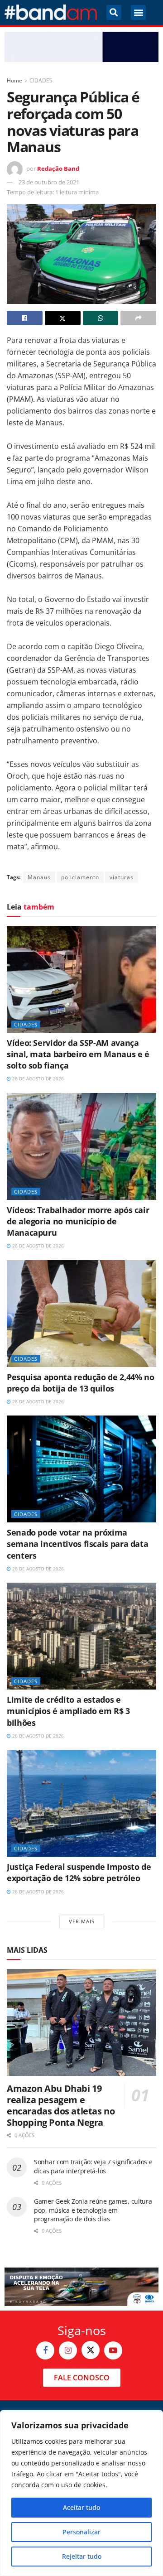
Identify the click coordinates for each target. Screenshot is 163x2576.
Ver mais (82, 1921)
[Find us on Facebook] (45, 2350)
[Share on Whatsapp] (101, 318)
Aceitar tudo (81, 2507)
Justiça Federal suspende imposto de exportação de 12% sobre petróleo (79, 1872)
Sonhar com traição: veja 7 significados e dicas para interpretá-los (93, 2166)
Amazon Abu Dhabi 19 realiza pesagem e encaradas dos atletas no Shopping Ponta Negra (61, 2105)
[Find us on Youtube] (113, 2350)
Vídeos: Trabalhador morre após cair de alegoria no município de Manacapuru (78, 1221)
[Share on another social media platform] (138, 318)
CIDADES (41, 80)
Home (14, 80)
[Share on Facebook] (25, 318)
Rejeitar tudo (82, 2556)
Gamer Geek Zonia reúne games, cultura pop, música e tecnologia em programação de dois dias (93, 2210)
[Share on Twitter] (63, 318)
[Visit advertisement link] (81, 47)
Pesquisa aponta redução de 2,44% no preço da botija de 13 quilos (80, 1383)
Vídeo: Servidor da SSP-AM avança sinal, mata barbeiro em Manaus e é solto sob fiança (78, 1054)
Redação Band (58, 169)
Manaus (39, 877)
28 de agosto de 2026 (37, 1079)
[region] (81, 2493)
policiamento (80, 877)
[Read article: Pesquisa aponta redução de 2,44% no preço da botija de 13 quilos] (81, 1314)
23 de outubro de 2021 (49, 182)
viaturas (122, 877)
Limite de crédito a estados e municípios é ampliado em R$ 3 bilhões (68, 1711)
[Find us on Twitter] (91, 2350)
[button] (114, 12)
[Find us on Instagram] (68, 2350)
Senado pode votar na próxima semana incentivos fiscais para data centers (77, 1544)
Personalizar (81, 2532)
